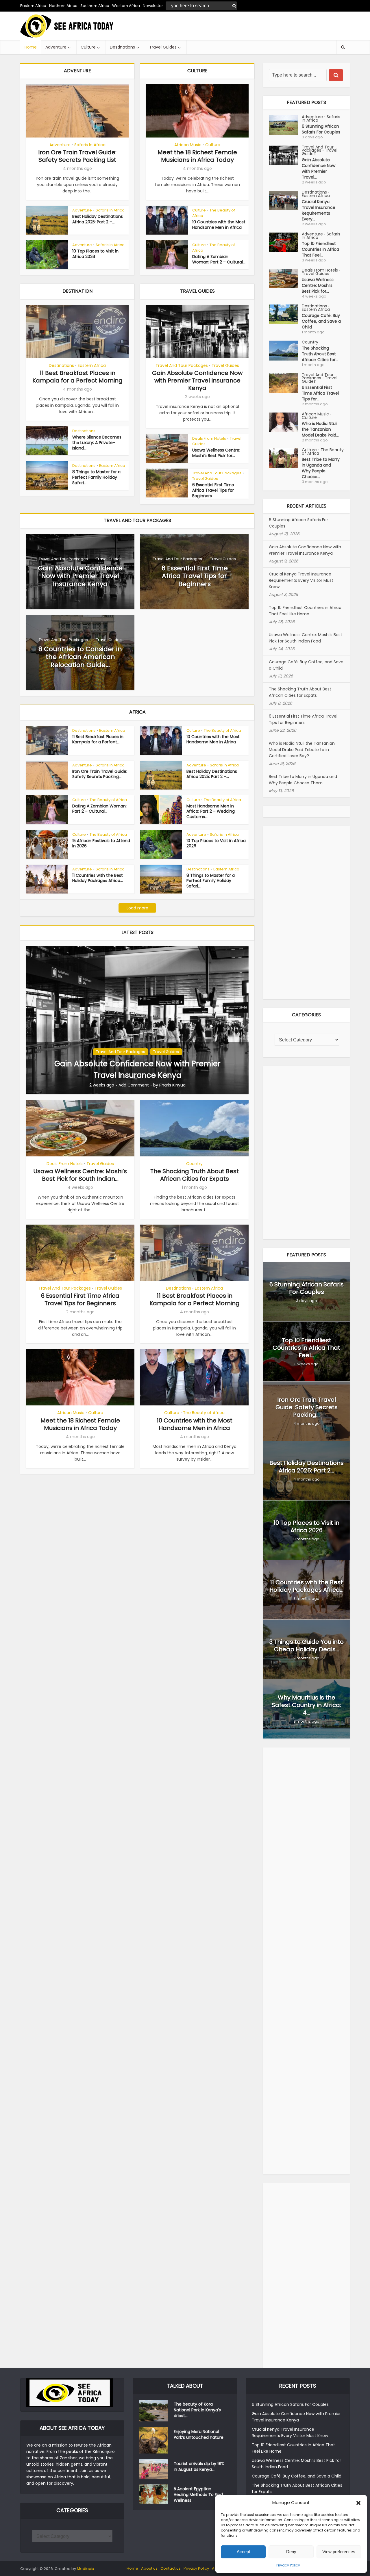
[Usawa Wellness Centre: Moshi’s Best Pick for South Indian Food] (285, 279)
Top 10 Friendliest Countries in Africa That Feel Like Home (305, 611)
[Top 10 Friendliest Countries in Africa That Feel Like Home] (285, 242)
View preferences (339, 2552)
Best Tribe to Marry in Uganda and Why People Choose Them (303, 780)
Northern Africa (63, 6)
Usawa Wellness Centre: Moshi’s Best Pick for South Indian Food (306, 638)
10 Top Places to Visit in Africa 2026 (95, 254)
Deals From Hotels (209, 438)
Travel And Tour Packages (182, 365)
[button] (358, 2503)
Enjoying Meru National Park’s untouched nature (199, 2434)
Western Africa (126, 6)
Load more (137, 908)
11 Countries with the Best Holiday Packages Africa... (98, 878)
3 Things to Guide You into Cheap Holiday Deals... (307, 1645)
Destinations (122, 47)
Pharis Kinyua (172, 1085)
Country (194, 1164)
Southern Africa (95, 6)
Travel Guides (163, 47)
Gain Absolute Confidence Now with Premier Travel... (319, 168)
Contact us (171, 2568)
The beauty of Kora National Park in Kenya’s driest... (197, 2410)
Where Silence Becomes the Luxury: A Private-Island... (97, 443)
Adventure (56, 47)
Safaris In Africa (90, 145)
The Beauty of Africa (214, 213)
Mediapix (85, 2569)
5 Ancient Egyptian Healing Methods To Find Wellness (198, 2495)
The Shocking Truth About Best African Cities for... (320, 354)
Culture (88, 47)
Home (31, 47)
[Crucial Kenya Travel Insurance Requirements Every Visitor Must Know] (285, 200)
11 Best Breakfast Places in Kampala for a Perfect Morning (77, 377)
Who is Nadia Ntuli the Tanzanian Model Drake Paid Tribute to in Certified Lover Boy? (302, 750)
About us (149, 2568)
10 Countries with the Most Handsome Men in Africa (219, 225)
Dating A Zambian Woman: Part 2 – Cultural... (219, 259)
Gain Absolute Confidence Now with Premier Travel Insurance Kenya (197, 380)
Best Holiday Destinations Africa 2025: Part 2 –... (98, 219)
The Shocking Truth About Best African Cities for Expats (195, 1175)
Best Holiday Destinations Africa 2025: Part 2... (307, 1467)
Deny (291, 2552)
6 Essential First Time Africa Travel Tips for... (320, 393)
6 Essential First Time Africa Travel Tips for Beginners (213, 490)
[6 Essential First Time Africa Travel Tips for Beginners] (285, 383)
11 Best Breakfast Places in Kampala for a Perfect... (98, 739)
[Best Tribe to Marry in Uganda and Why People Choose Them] (285, 458)
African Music (188, 145)
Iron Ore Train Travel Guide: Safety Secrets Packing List (77, 156)
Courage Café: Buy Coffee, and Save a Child (321, 321)
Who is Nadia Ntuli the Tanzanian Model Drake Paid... (320, 429)
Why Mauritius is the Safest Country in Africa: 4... (306, 1705)
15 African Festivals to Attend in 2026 (101, 843)
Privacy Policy (288, 2565)
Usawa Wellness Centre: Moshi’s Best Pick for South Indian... (80, 1175)
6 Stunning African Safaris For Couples (321, 129)
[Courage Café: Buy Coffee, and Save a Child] (285, 314)
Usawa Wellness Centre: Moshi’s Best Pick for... (216, 453)
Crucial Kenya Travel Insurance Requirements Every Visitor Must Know (301, 580)
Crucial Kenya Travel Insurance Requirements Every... (319, 210)
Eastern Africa (33, 6)
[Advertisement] (245, 26)
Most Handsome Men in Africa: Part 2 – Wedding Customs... (211, 811)
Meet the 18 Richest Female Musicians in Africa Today (197, 156)
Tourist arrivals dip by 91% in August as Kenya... (199, 2467)
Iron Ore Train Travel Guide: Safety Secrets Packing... (100, 774)
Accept (243, 2552)
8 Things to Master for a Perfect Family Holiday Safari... (96, 477)
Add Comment (134, 1085)
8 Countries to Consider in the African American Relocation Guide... (80, 657)
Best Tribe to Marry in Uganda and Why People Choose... (321, 468)
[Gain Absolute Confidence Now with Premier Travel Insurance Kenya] (137, 1020)
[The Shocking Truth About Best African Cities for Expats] (285, 351)
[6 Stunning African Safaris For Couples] (285, 125)
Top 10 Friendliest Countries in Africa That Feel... (320, 249)
